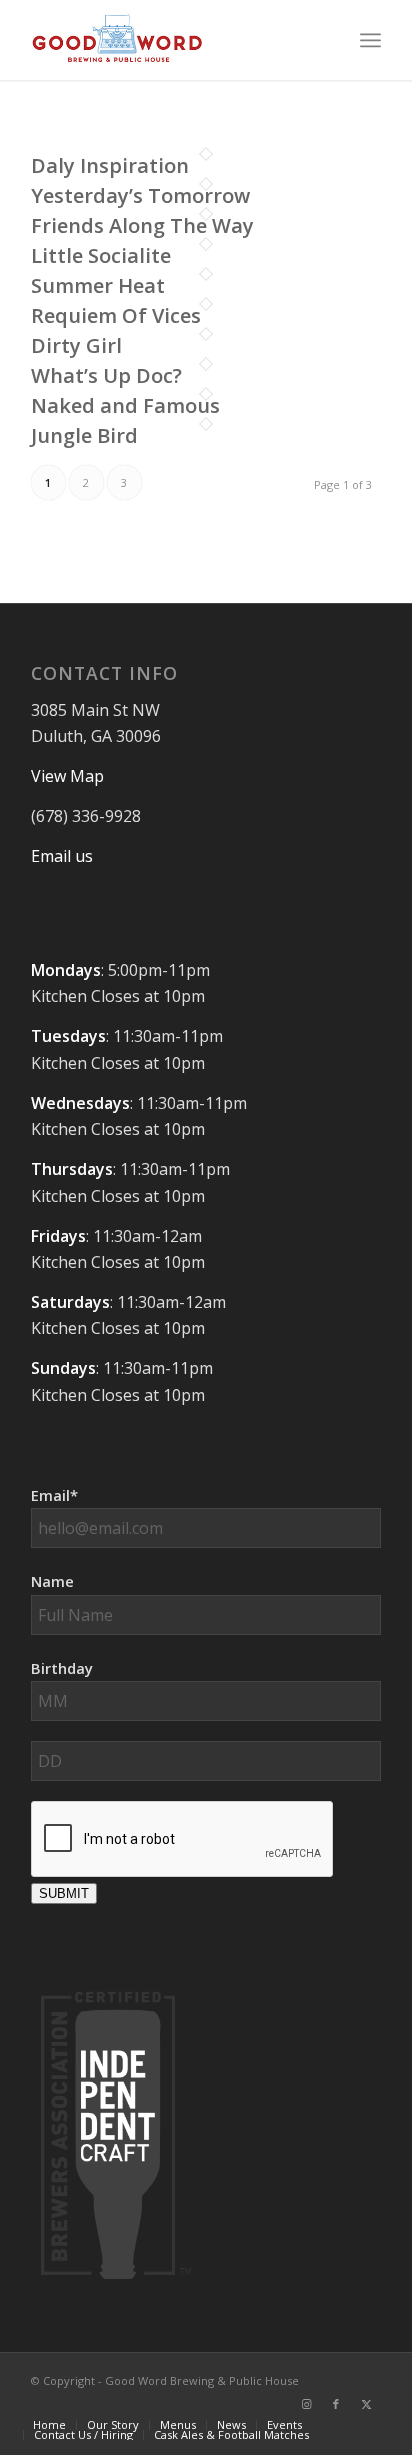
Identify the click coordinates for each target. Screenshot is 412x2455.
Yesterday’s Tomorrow (140, 195)
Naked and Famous (125, 405)
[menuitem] (370, 40)
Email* (54, 1495)
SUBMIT (64, 1893)
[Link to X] (366, 2404)
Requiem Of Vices (116, 315)
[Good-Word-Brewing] (171, 40)
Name (52, 1581)
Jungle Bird (84, 435)
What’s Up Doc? (106, 375)
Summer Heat (98, 285)
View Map (67, 776)
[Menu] (370, 40)
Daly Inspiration (110, 165)
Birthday (62, 1668)
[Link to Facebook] (336, 2404)
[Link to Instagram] (306, 2404)
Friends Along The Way (142, 225)
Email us (62, 856)
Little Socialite (101, 255)
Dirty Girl (76, 345)
